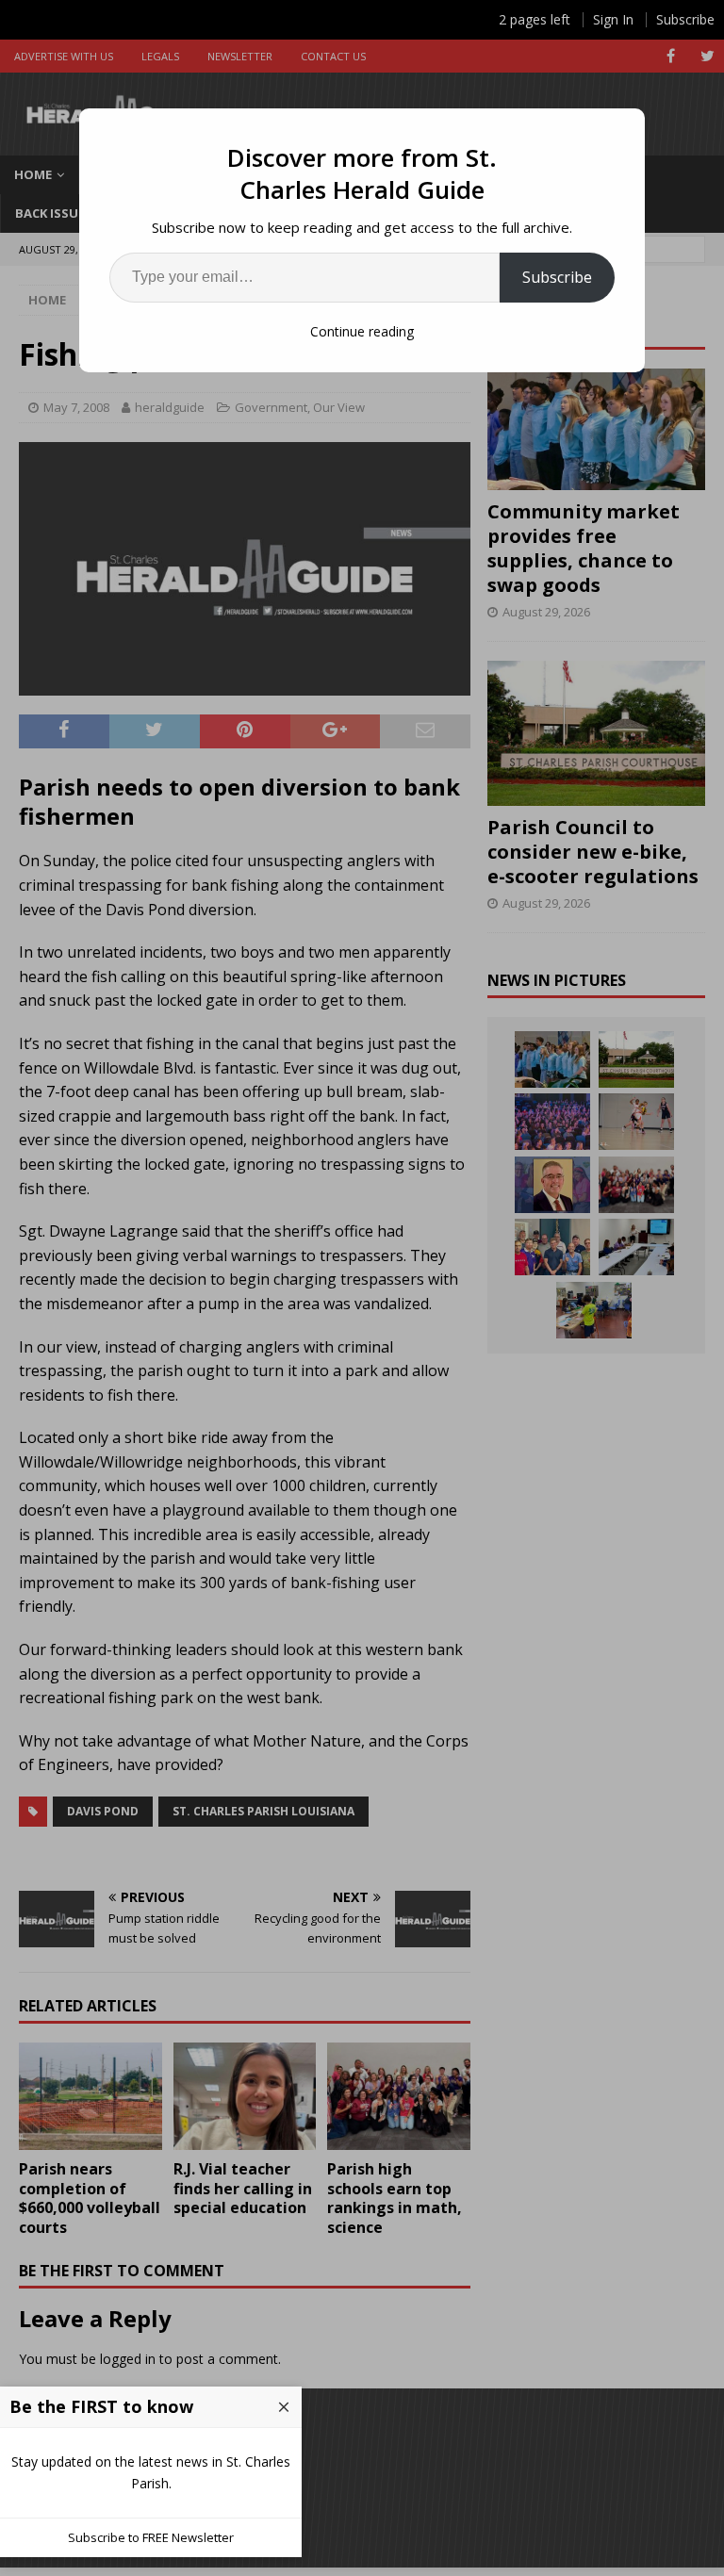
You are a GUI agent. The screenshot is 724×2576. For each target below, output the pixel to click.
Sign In (613, 19)
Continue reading (362, 331)
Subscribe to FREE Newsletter (151, 2537)
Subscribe (557, 277)
